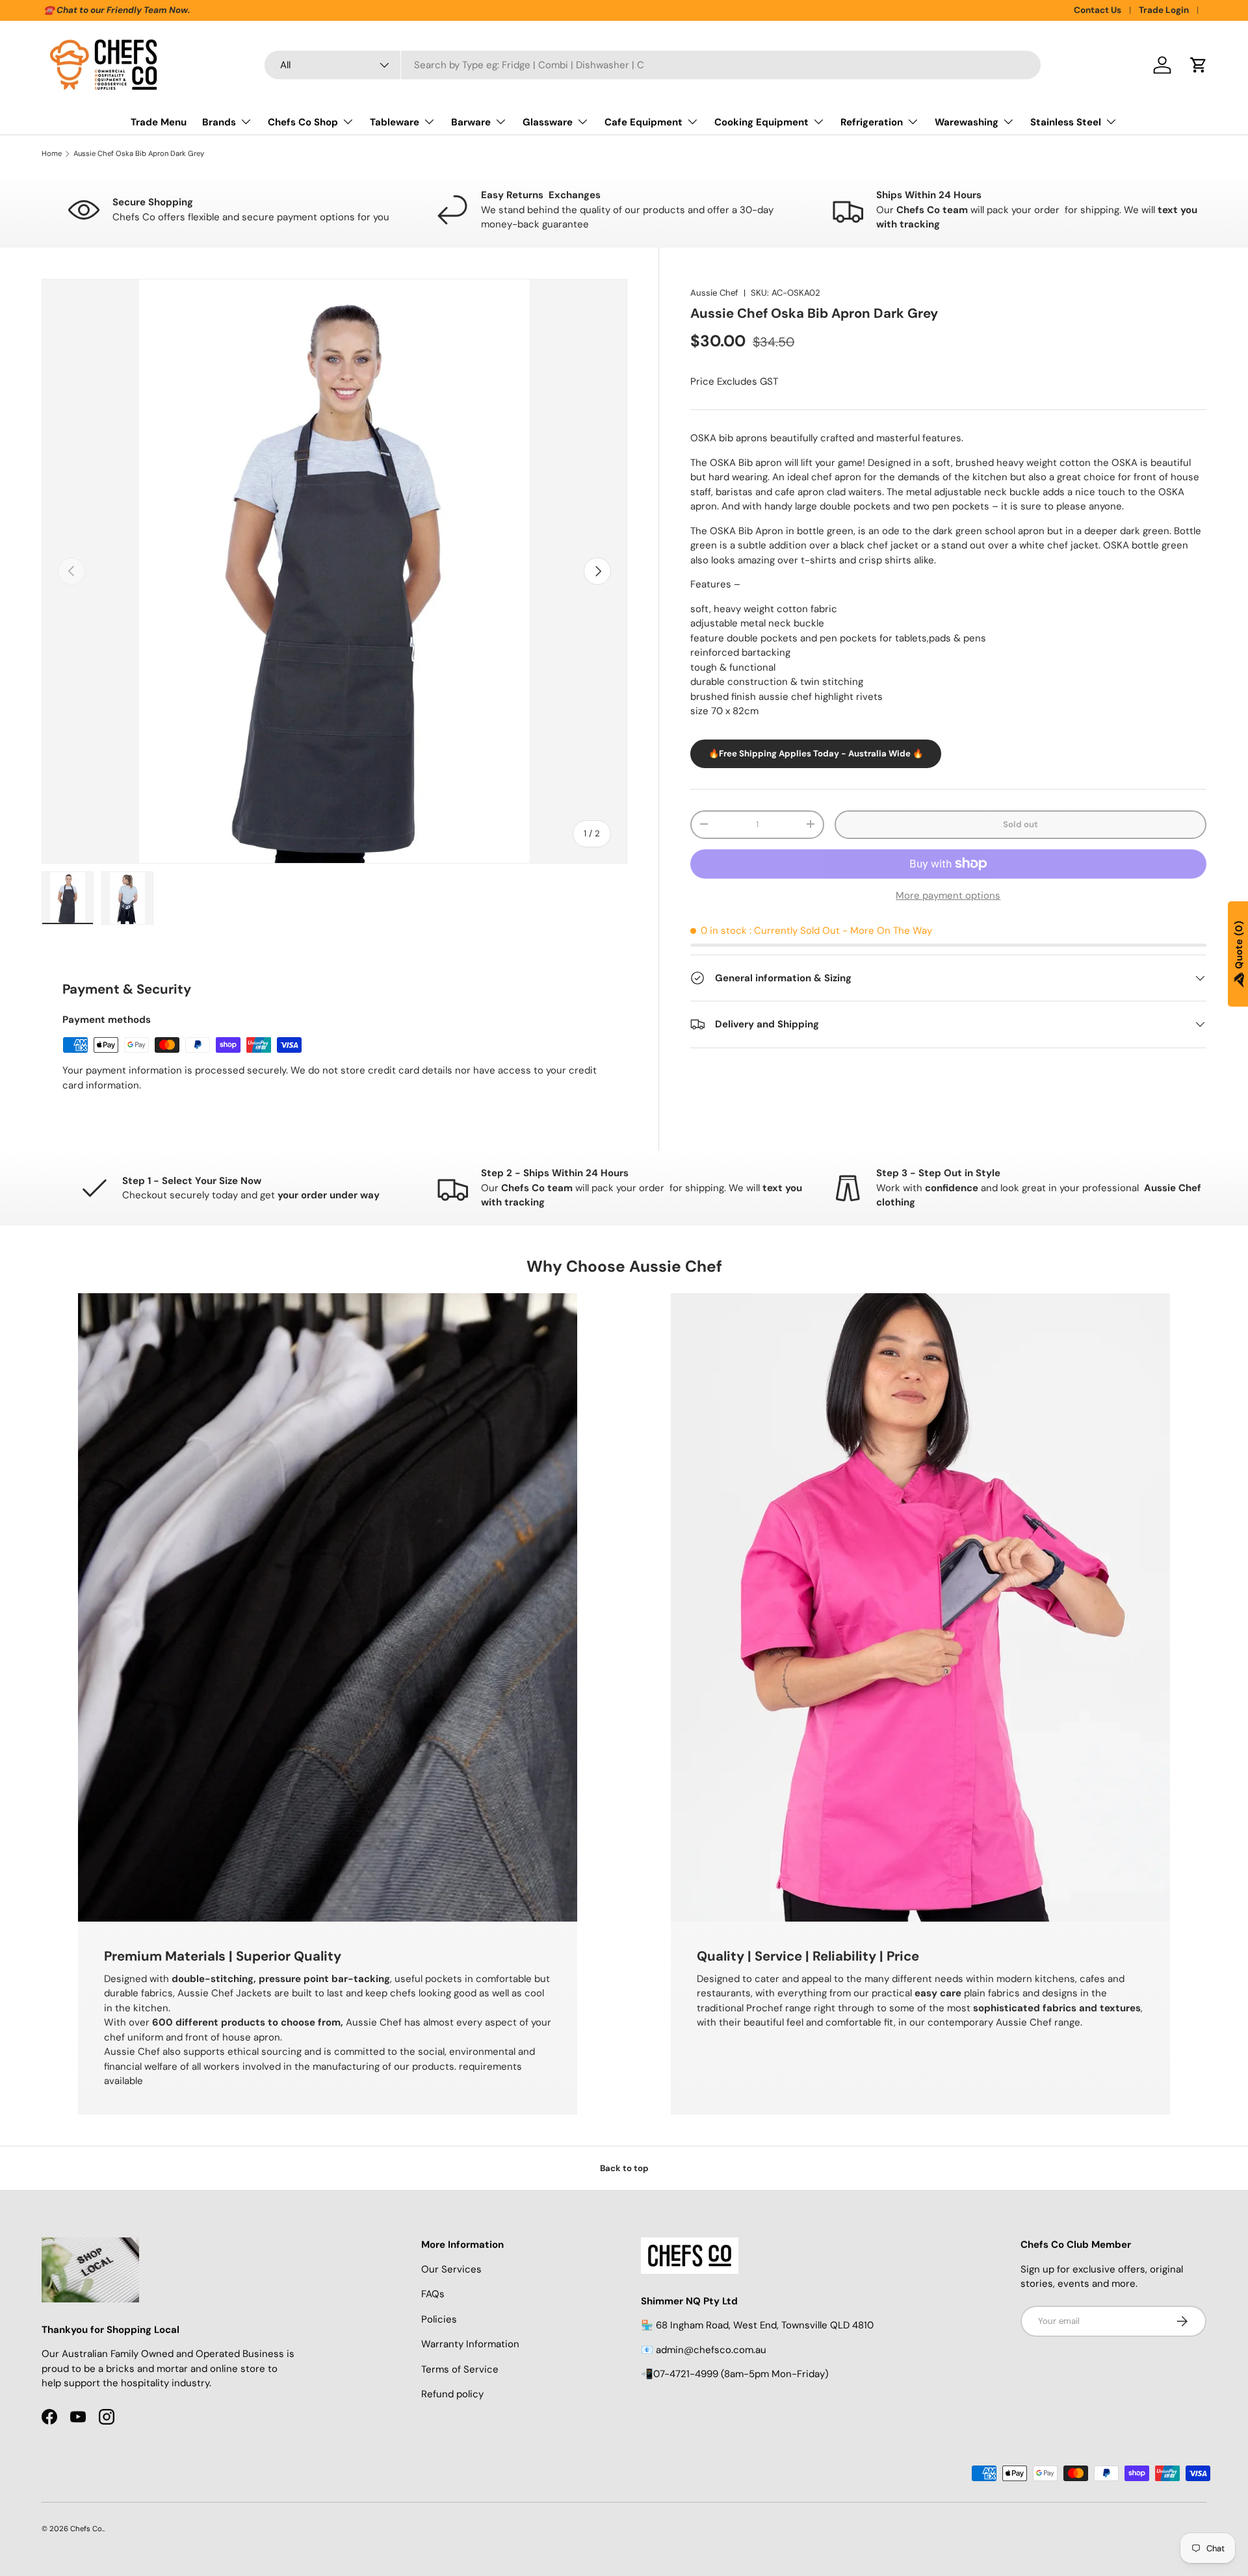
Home (52, 154)
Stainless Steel (1066, 122)
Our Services (451, 2269)
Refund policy (452, 2394)
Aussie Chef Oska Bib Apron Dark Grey (139, 154)
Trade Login (1164, 10)
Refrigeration (872, 122)
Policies (439, 2319)
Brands (219, 122)
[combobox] (653, 65)
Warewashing (967, 122)
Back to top (624, 2168)
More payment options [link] (948, 895)
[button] (1199, 65)
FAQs (433, 2294)
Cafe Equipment (643, 122)
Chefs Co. (87, 2529)
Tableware (395, 122)
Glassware (548, 122)
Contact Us (1098, 10)
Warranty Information (470, 2344)
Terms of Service (460, 2369)
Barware (471, 122)
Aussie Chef (714, 293)
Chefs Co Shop (303, 122)
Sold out (1020, 824)
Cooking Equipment (761, 122)
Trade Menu (159, 122)
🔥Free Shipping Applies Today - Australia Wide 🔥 (816, 753)
